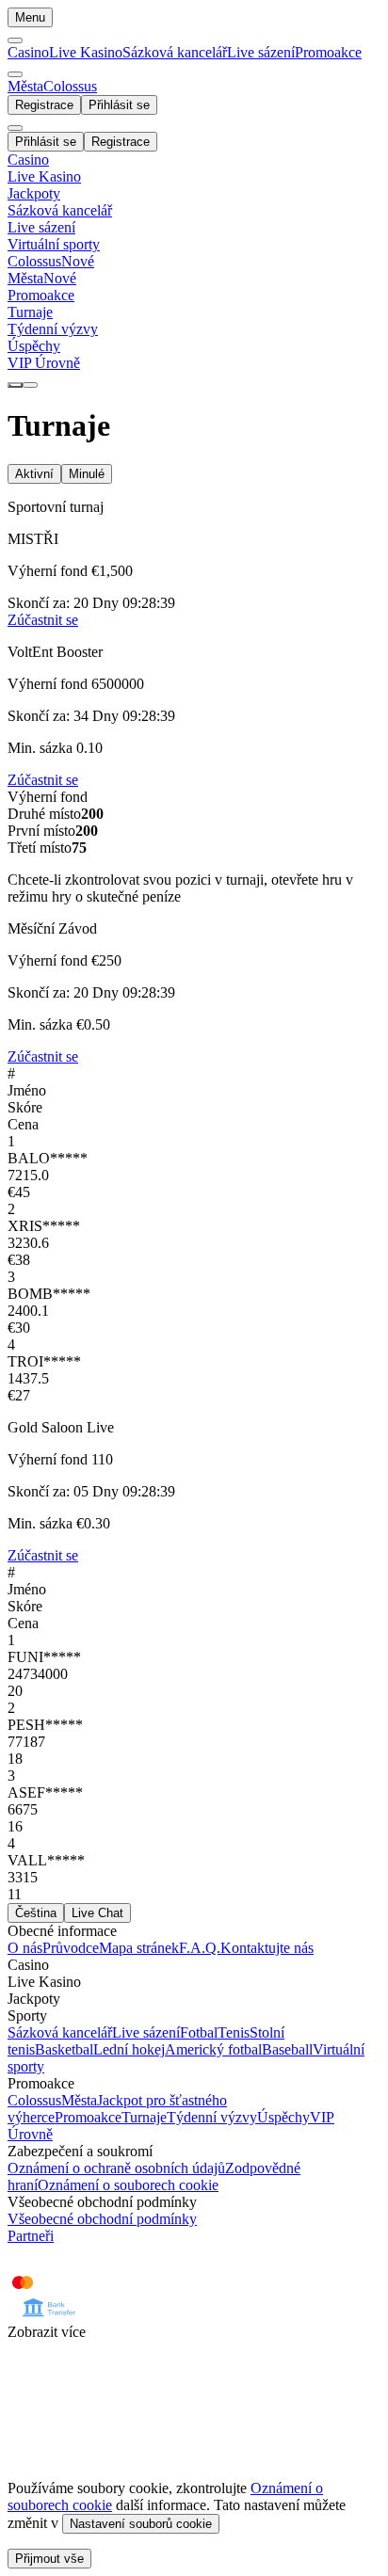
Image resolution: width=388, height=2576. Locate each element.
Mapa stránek (139, 1948)
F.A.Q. (200, 1948)
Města (79, 2100)
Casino (28, 52)
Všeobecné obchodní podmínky (102, 2219)
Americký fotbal (213, 2049)
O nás (25, 1948)
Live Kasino (86, 52)
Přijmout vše (49, 2559)
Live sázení (261, 52)
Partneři (31, 2236)
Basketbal (64, 2049)
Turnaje (144, 2117)
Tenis (234, 2032)
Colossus (34, 2100)
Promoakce (328, 52)
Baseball (287, 2049)
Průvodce (71, 1948)
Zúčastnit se (43, 780)
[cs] (15, 385)
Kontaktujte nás (267, 1948)
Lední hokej (129, 2049)
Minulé (87, 474)
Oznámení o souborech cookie (128, 2185)
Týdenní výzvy (212, 2117)
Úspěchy (283, 2117)
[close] (15, 128)
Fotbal (199, 2032)
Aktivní (34, 474)
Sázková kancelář (175, 52)
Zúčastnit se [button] (43, 620)
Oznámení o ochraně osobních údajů (116, 2168)
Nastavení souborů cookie (141, 2524)
